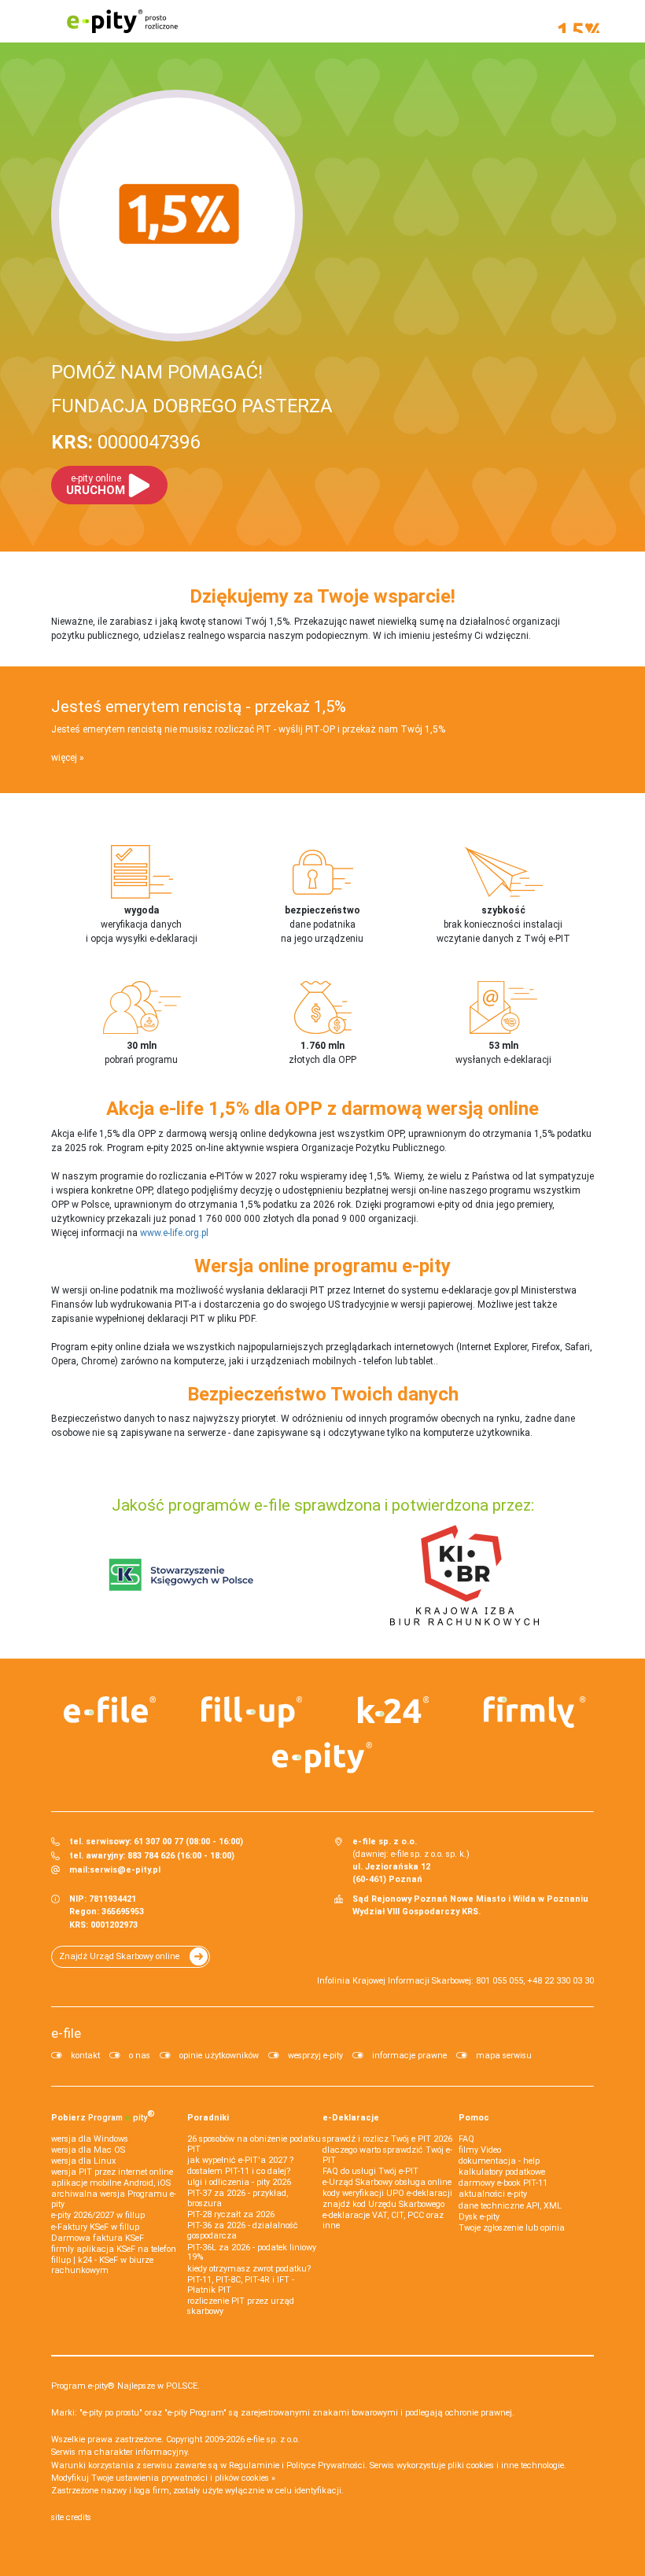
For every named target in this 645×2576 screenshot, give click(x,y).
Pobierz (103, 2116)
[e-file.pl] (110, 1710)
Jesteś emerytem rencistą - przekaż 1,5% (199, 707)
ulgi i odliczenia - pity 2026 (239, 2182)
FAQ (466, 2139)
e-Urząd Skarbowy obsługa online (387, 2182)
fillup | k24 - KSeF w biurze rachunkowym (102, 2265)
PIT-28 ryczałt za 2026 (231, 2214)
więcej (64, 758)
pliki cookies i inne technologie (506, 2465)
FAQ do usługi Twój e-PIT (370, 2171)
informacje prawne (409, 2056)
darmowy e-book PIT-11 (503, 2183)
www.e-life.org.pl (174, 1233)
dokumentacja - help (499, 2161)
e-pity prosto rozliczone (122, 21)
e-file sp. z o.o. (273, 2439)
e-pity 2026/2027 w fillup (98, 2215)
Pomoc (474, 2118)
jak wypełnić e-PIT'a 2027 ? (240, 2160)
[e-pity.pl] (322, 1758)
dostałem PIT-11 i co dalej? (239, 2171)
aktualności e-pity (493, 2194)
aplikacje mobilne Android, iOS (111, 2183)
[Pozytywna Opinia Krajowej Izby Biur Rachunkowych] (464, 1574)
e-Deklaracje (351, 2118)
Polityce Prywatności (326, 2465)
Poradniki (208, 2118)
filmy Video (480, 2150)
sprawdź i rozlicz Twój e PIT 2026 (387, 2139)
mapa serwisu (504, 2056)
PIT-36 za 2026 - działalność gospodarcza (243, 2231)
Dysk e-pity (479, 2217)
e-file (66, 2033)
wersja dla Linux (83, 2161)
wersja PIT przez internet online (112, 2172)
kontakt (85, 2056)
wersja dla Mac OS (88, 2150)
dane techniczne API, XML (510, 2206)
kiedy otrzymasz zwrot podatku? (249, 2269)
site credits (71, 2517)
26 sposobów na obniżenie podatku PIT (254, 2144)
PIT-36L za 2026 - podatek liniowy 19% (252, 2253)
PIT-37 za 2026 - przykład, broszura (238, 2198)
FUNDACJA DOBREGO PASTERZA (192, 406)
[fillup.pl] (252, 1712)
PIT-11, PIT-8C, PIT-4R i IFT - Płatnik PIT (241, 2285)
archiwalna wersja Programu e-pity (114, 2199)
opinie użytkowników (219, 2056)
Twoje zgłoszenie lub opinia (512, 2228)
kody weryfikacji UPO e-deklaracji (387, 2193)
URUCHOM (96, 485)
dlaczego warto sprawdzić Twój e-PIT (387, 2155)
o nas (140, 2056)
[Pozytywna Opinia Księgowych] (181, 1574)
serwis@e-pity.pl (125, 1870)
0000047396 (125, 442)
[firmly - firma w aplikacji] (535, 1712)
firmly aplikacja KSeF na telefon (114, 2249)
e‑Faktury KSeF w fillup (95, 2227)
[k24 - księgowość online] (393, 1710)
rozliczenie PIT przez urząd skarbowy (241, 2306)
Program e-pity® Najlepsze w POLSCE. (125, 2386)
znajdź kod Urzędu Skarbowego (383, 2204)
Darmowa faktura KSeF (98, 2238)
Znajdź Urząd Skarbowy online (119, 1956)
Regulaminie (254, 2465)
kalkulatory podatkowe (502, 2172)
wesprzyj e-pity (315, 2056)
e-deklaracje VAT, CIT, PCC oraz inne (383, 2220)
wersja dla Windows (90, 2139)
